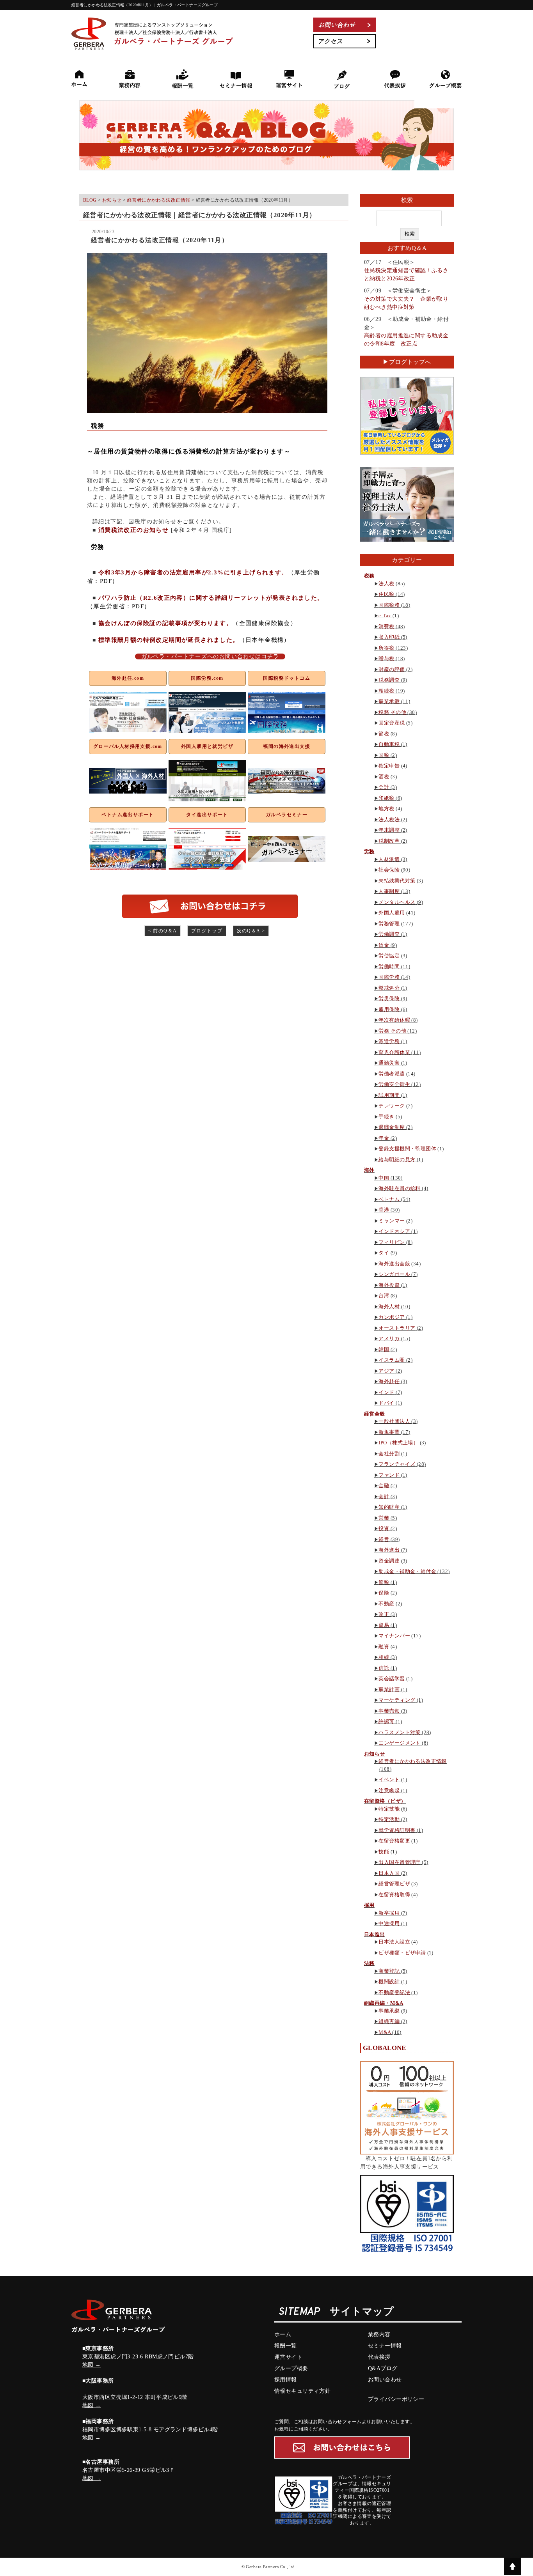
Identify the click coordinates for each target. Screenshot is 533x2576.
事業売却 (389, 1711)
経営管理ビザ (394, 1884)
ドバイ (386, 1403)
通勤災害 (389, 1063)
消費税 (386, 626)
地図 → (92, 2365)
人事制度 (389, 891)
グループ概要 (291, 2368)
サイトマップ (362, 2312)
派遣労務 (389, 1041)
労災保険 (389, 998)
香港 (384, 1210)
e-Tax (385, 616)
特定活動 (389, 1819)
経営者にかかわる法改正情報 (412, 1761)
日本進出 (375, 1934)
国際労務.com (207, 678)
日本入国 (389, 1873)
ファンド (389, 1475)
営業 (384, 1518)
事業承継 (389, 701)
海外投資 (389, 1285)
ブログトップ (207, 931)
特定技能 (389, 1809)
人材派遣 (389, 859)
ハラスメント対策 (399, 1732)
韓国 (384, 1349)
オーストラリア (397, 1328)
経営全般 (375, 1414)
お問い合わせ (385, 2380)
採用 (369, 1905)
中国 (384, 1178)
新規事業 (389, 1432)
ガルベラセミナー (287, 815)
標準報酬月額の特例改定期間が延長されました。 (169, 640)
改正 (384, 1614)
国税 (384, 755)
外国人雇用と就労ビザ (207, 746)
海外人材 (389, 1307)
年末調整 (389, 830)
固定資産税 (392, 723)
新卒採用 (389, 1913)
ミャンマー (392, 1221)
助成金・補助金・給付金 (407, 1571)
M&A (385, 2032)
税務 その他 (392, 712)
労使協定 (389, 956)
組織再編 (389, 2021)
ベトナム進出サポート (128, 815)
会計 (384, 787)
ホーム (283, 2334)
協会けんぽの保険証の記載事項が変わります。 (165, 623)
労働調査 (389, 934)
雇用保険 (389, 1009)
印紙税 (386, 798)
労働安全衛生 (394, 1084)
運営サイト (288, 2357)
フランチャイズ (397, 1464)
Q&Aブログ (383, 2368)
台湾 (384, 1296)
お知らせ (375, 1754)
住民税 (386, 594)
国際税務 (389, 605)
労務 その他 (392, 1031)
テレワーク (392, 1106)
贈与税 (386, 658)
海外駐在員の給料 (399, 1188)
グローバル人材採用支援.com (128, 746)
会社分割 (389, 1454)
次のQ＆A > (251, 931)
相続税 (386, 691)
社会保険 (389, 870)
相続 (384, 1657)
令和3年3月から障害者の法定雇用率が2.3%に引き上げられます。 (193, 572)
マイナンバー (394, 1636)
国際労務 (389, 977)
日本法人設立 (394, 1942)
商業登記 (389, 1971)
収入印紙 (389, 637)
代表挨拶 (379, 2357)
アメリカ (389, 1338)
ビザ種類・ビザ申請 (402, 1953)
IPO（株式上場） (398, 1443)
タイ (384, 1253)
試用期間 (389, 1095)
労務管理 (389, 924)
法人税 (386, 584)
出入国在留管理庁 (399, 1862)
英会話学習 (392, 1679)
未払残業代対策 (397, 881)
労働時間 (389, 966)
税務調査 (389, 680)
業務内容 (379, 2334)
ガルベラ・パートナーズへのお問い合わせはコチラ (210, 656)
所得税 (386, 648)
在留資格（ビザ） (385, 1801)
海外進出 (389, 1550)
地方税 (386, 809)
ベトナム (389, 1199)
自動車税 (389, 744)
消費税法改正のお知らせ (133, 530)
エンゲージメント (399, 1743)
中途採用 (389, 1923)
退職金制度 (392, 1127)
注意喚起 (389, 1790)
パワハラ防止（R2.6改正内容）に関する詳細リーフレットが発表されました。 (211, 598)
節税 (384, 734)
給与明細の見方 (397, 1160)
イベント (389, 1780)
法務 (369, 1963)
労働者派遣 (392, 1074)
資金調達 (389, 1561)
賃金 (384, 945)
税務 (369, 576)
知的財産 (389, 1507)
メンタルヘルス (397, 902)
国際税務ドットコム (287, 678)
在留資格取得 (394, 1895)
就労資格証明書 (397, 1830)
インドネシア (394, 1231)
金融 (384, 1486)
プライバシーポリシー (396, 2399)
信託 (384, 1668)
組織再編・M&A (384, 2003)
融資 (384, 1647)
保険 (384, 1593)
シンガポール (394, 1274)
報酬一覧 (286, 2346)
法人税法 (389, 819)
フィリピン (392, 1242)
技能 (384, 1852)
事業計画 (389, 1689)
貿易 (384, 1625)
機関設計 (389, 1982)
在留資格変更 (394, 1841)
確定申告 (389, 766)
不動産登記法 (394, 1992)
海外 (369, 1170)
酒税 (384, 777)
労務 (369, 851)
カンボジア (392, 1317)
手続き (386, 1117)
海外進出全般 (394, 1264)
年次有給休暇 (394, 1020)
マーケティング (397, 1700)
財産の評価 (392, 669)
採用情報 (286, 2380)
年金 (384, 1138)
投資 (384, 1528)
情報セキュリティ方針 (302, 2391)
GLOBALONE (385, 2048)
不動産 (386, 1604)
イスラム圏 (392, 1360)
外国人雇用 (392, 913)
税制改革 (389, 841)
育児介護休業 (394, 1052)
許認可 (386, 1721)
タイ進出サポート (207, 815)
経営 (384, 1539)
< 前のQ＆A (163, 931)
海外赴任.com (128, 678)
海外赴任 (389, 1381)
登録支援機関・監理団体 (407, 1149)
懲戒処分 (389, 988)
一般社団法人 (394, 1421)
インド (386, 1392)
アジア (386, 1371)
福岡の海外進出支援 (287, 746)
